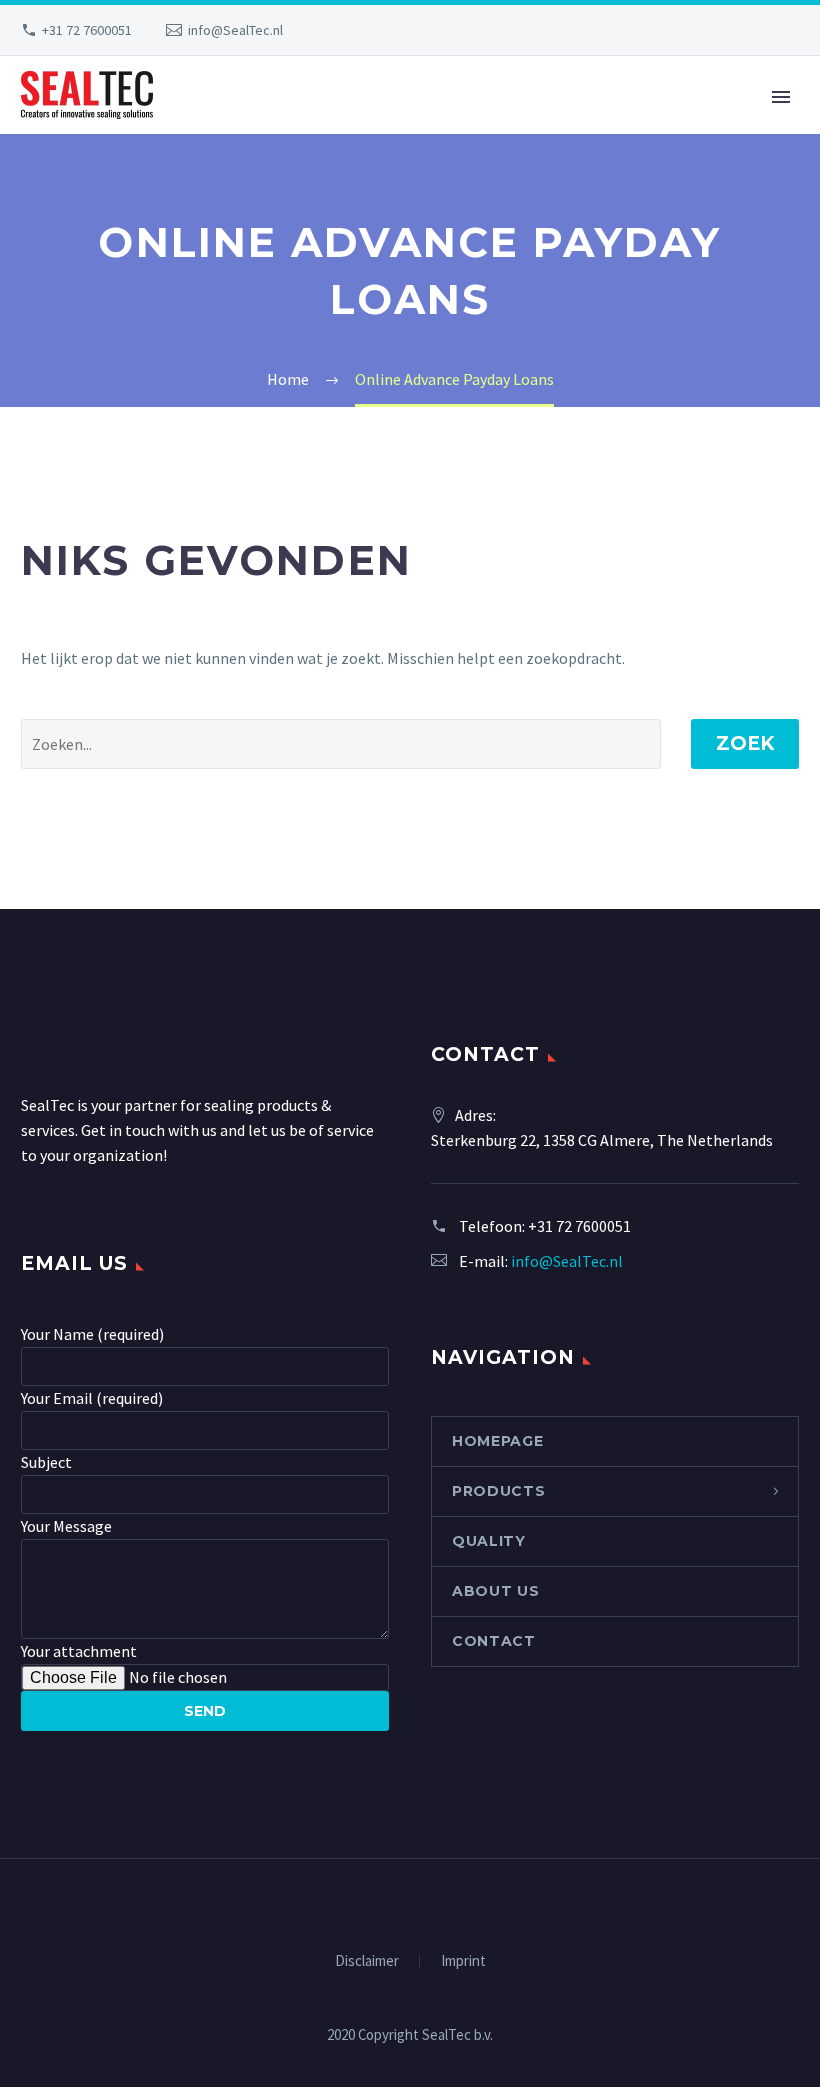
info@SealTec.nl (235, 30)
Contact (494, 1641)
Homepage (498, 1441)
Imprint (463, 1961)
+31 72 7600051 (87, 30)
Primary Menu (781, 97)
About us (496, 1591)
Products (499, 1491)
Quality (489, 1541)
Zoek (745, 743)
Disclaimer (367, 1961)
